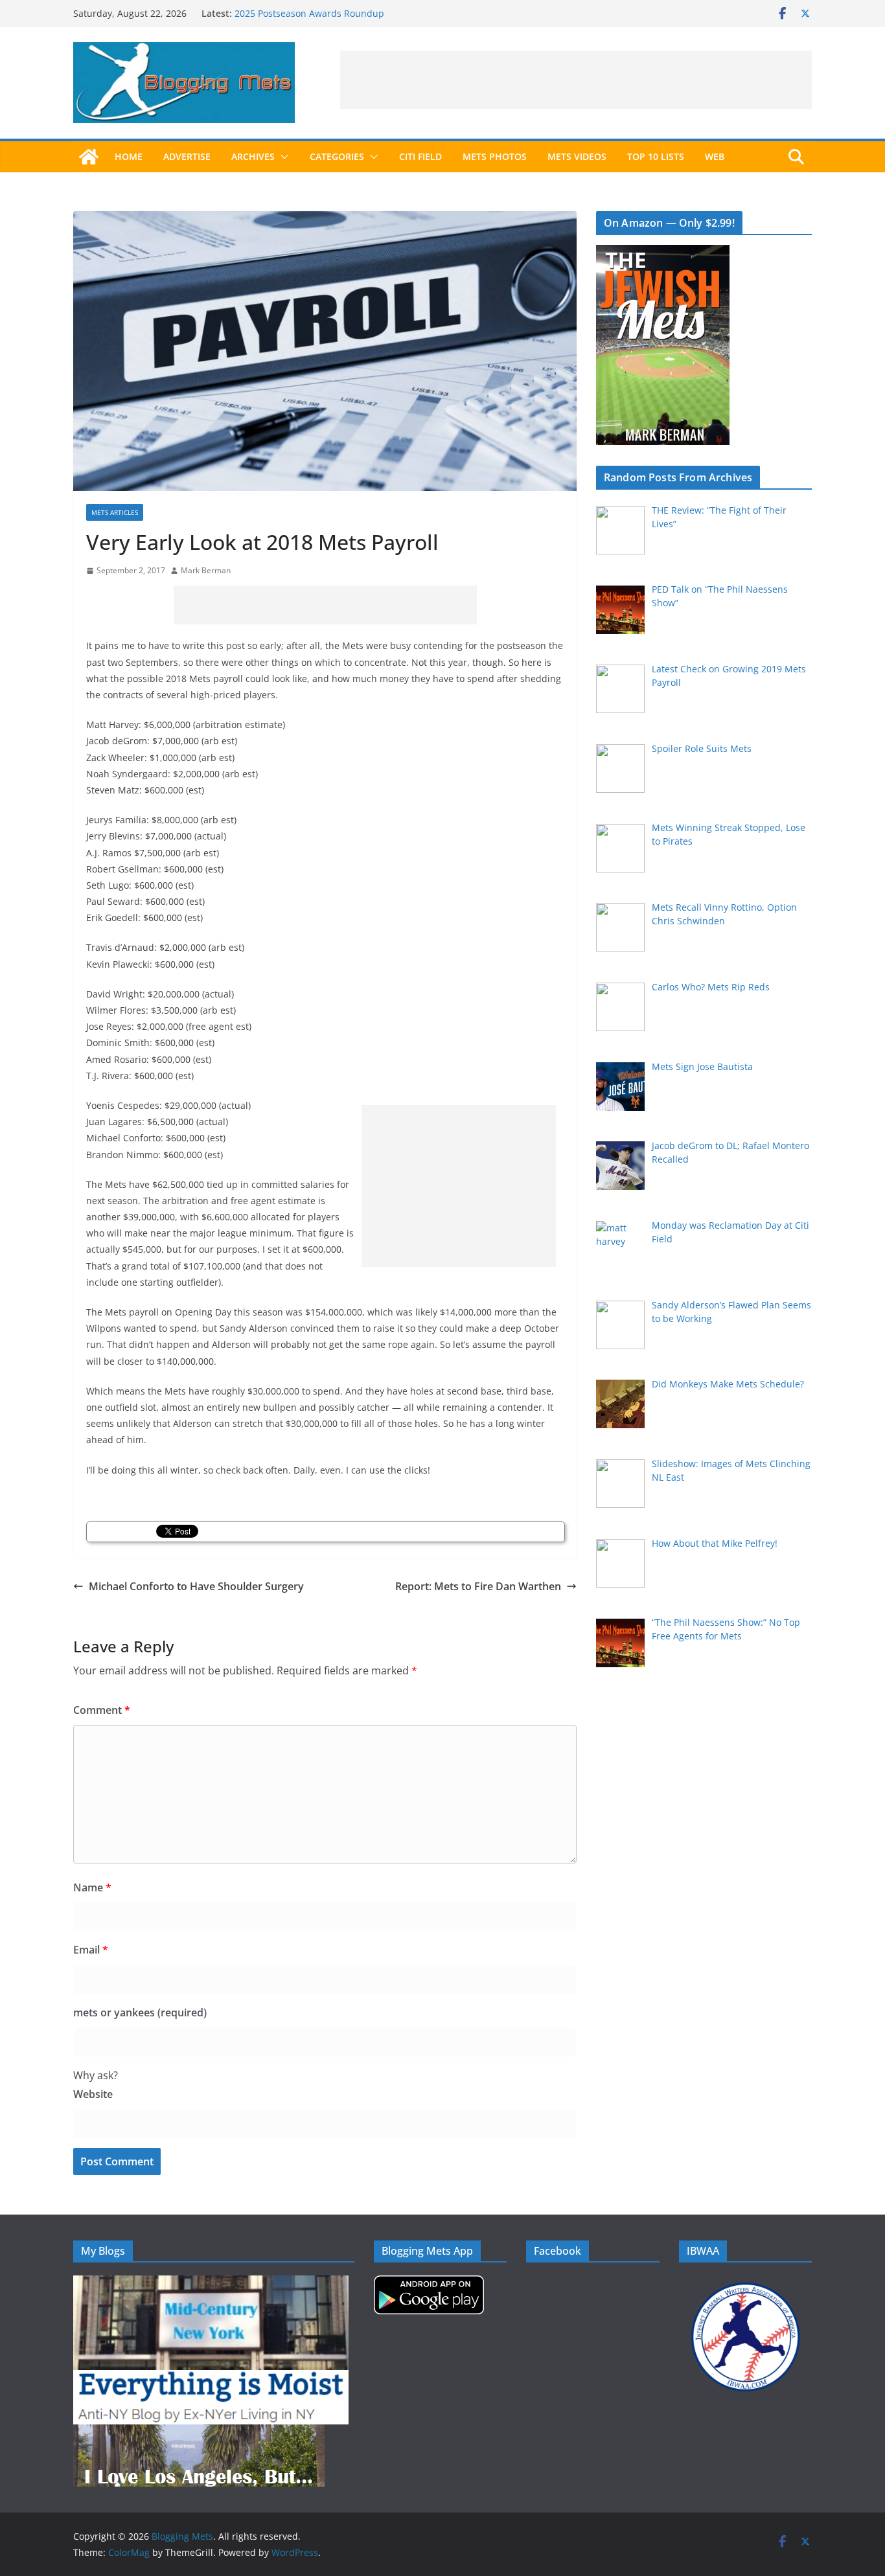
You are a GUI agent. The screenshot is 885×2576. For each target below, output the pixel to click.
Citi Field (420, 156)
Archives (253, 156)
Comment (102, 1710)
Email (91, 1950)
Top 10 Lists (656, 156)
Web (715, 156)
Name (92, 1887)
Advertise (187, 156)
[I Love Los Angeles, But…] (199, 2433)
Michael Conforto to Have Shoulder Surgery (196, 1586)
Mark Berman (206, 570)
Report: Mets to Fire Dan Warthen (478, 1586)
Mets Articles (115, 512)
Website (93, 2094)
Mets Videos (577, 156)
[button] (282, 157)
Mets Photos (495, 156)
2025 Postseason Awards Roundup (309, 13)
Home (129, 156)
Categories (337, 156)
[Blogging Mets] (89, 157)
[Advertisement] (576, 80)
